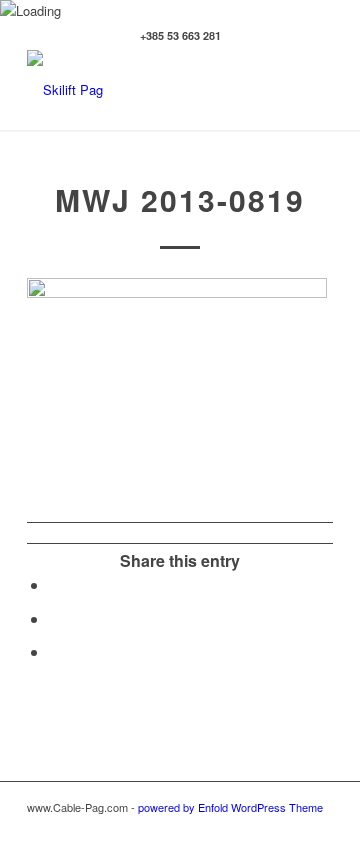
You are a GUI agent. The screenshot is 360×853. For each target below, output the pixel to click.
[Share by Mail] (55, 651)
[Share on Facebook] (55, 584)
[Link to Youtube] (318, 828)
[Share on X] (55, 618)
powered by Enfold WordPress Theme (230, 807)
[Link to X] (288, 828)
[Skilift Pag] (149, 90)
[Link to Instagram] (258, 828)
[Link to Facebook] (228, 828)
